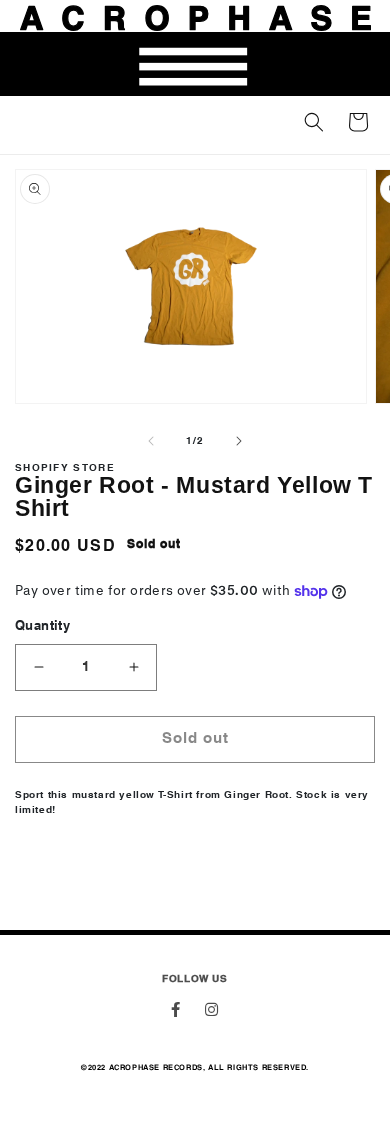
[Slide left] (151, 441)
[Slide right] (239, 441)
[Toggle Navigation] (195, 66)
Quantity (42, 627)
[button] (314, 122)
